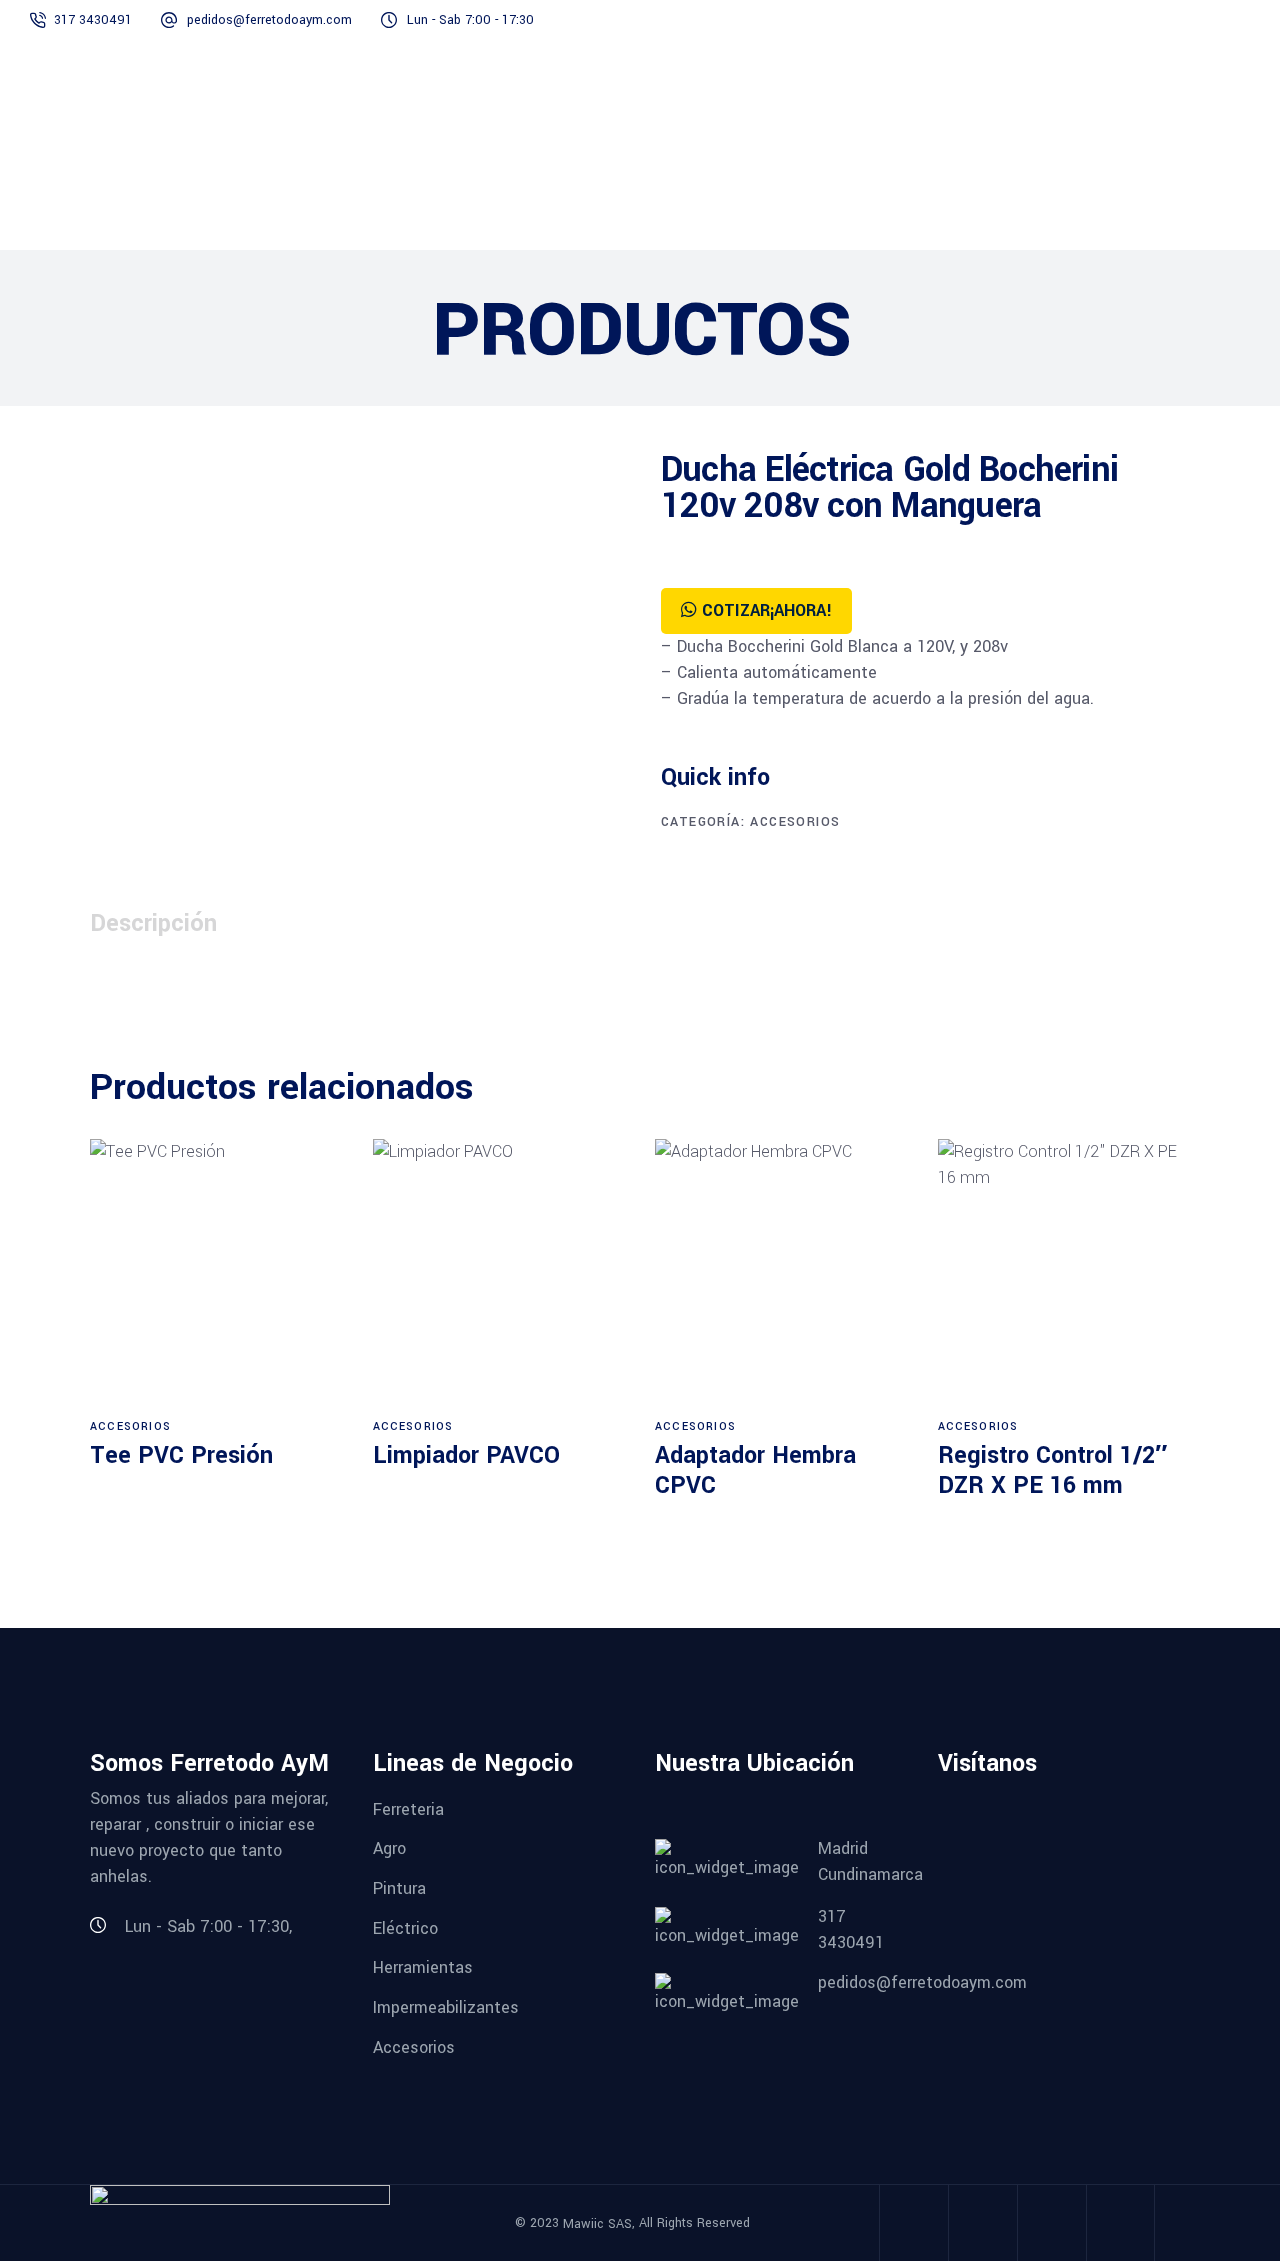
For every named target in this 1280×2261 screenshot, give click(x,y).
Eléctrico (405, 1927)
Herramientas (423, 1967)
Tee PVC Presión (181, 1455)
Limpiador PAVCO (466, 1455)
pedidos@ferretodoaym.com (269, 20)
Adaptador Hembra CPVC (755, 1470)
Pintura (399, 1888)
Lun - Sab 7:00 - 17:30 (470, 20)
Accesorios (795, 822)
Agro (389, 1848)
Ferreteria (408, 1808)
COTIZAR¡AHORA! (767, 610)
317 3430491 (95, 20)
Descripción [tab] (153, 923)
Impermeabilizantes (446, 2007)
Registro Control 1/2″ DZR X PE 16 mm (1052, 1470)
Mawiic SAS (597, 2224)
